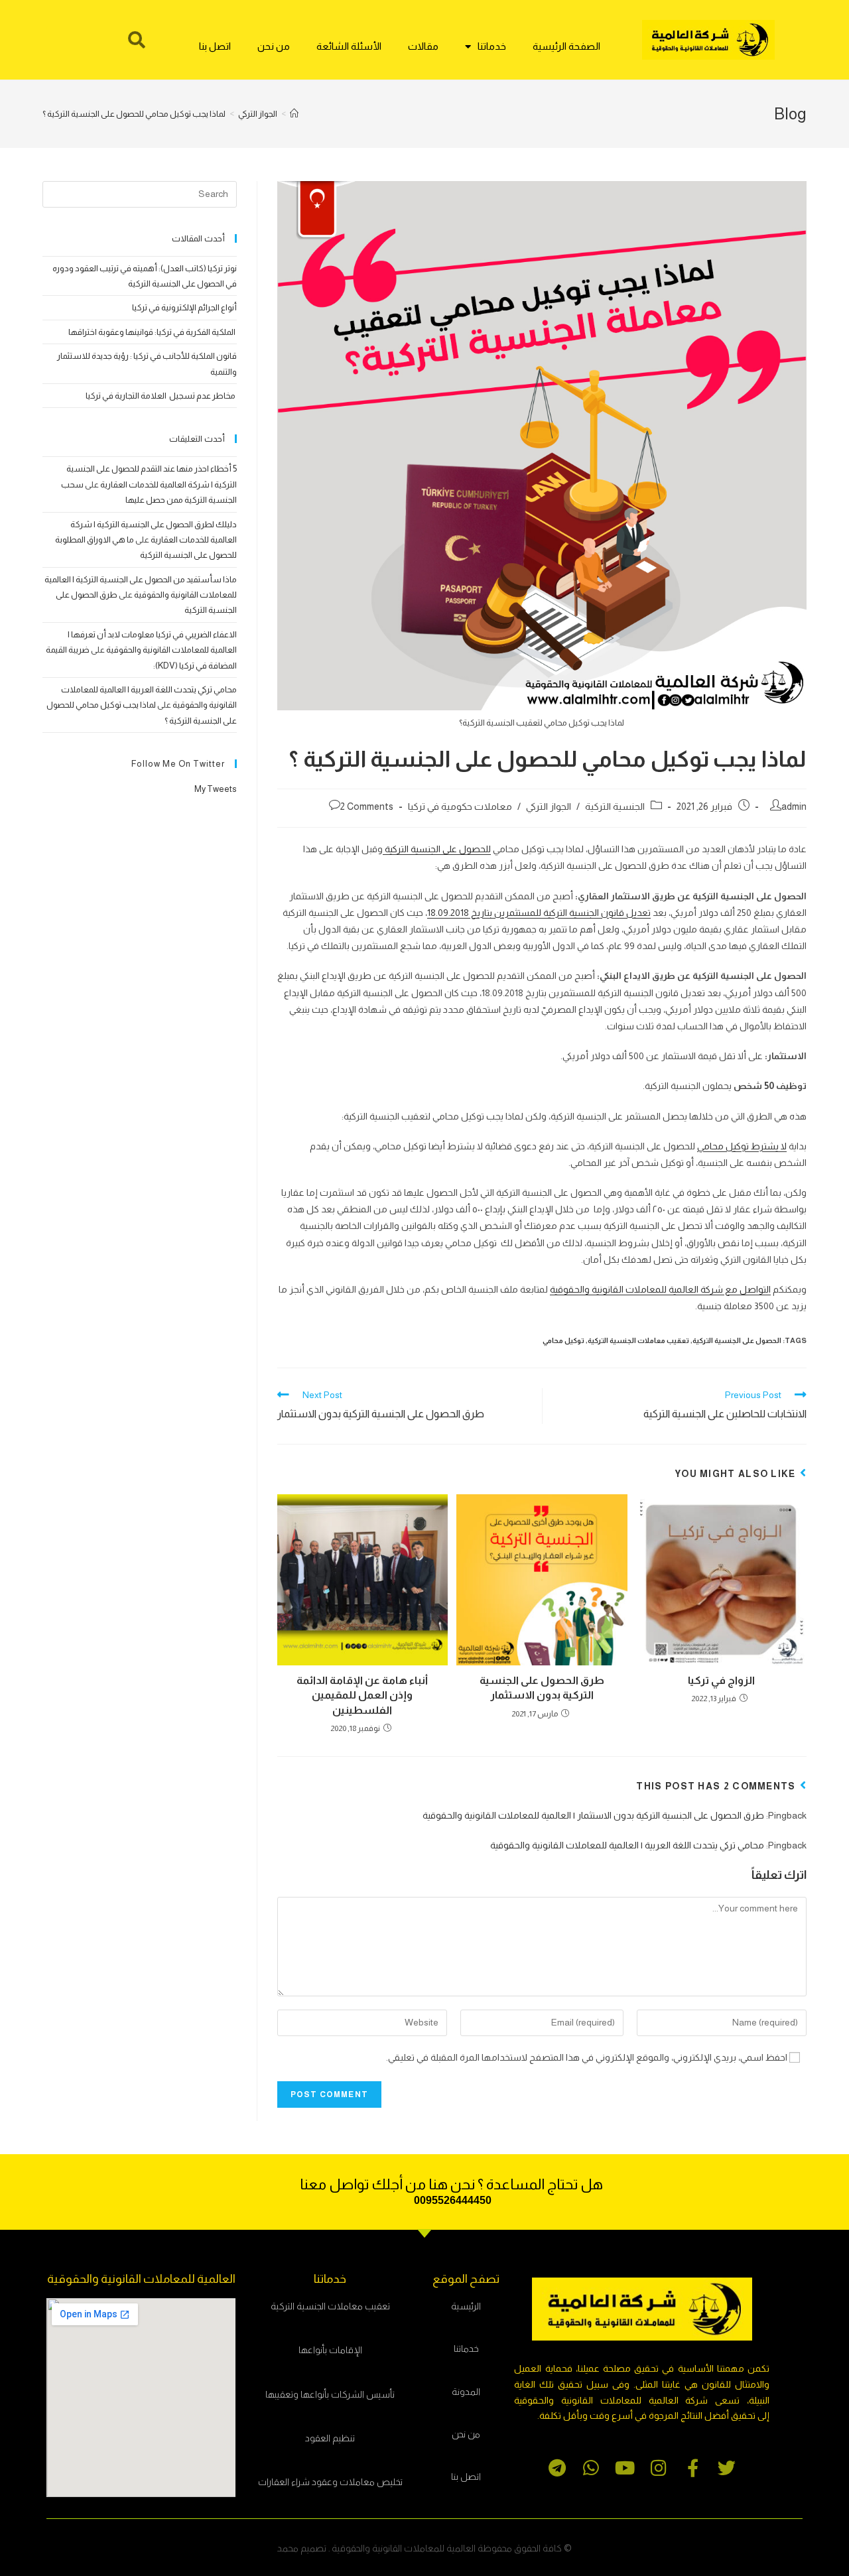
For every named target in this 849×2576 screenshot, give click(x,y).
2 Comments (367, 806)
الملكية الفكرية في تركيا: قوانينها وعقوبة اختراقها (153, 332)
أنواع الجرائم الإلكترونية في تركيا (184, 307)
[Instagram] (659, 2468)
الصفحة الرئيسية (566, 46)
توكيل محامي (563, 1340)
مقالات (423, 46)
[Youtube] (625, 2468)
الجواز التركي (549, 806)
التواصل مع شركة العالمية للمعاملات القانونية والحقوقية (660, 1289)
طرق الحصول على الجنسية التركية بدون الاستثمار (542, 1688)
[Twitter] (727, 2468)
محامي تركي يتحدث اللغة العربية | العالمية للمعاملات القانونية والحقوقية (627, 1845)
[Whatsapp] (591, 2468)
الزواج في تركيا (721, 1680)
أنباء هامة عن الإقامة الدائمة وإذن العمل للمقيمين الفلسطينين (362, 1695)
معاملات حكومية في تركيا (460, 806)
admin (794, 806)
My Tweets (216, 789)
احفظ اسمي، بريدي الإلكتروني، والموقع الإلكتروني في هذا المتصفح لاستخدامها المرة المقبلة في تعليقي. (587, 2057)
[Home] (294, 114)
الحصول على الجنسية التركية (737, 1340)
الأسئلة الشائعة (349, 46)
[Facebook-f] (693, 2468)
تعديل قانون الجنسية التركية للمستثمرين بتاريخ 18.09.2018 (539, 913)
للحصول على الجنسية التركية (437, 849)
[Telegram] (557, 2468)
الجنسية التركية (615, 806)
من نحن (274, 46)
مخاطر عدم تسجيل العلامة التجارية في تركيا (161, 396)
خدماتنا (492, 46)
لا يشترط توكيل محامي (742, 1146)
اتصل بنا (215, 46)
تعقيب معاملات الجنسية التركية (638, 1340)
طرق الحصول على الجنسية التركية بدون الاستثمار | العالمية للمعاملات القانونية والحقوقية (593, 1815)
